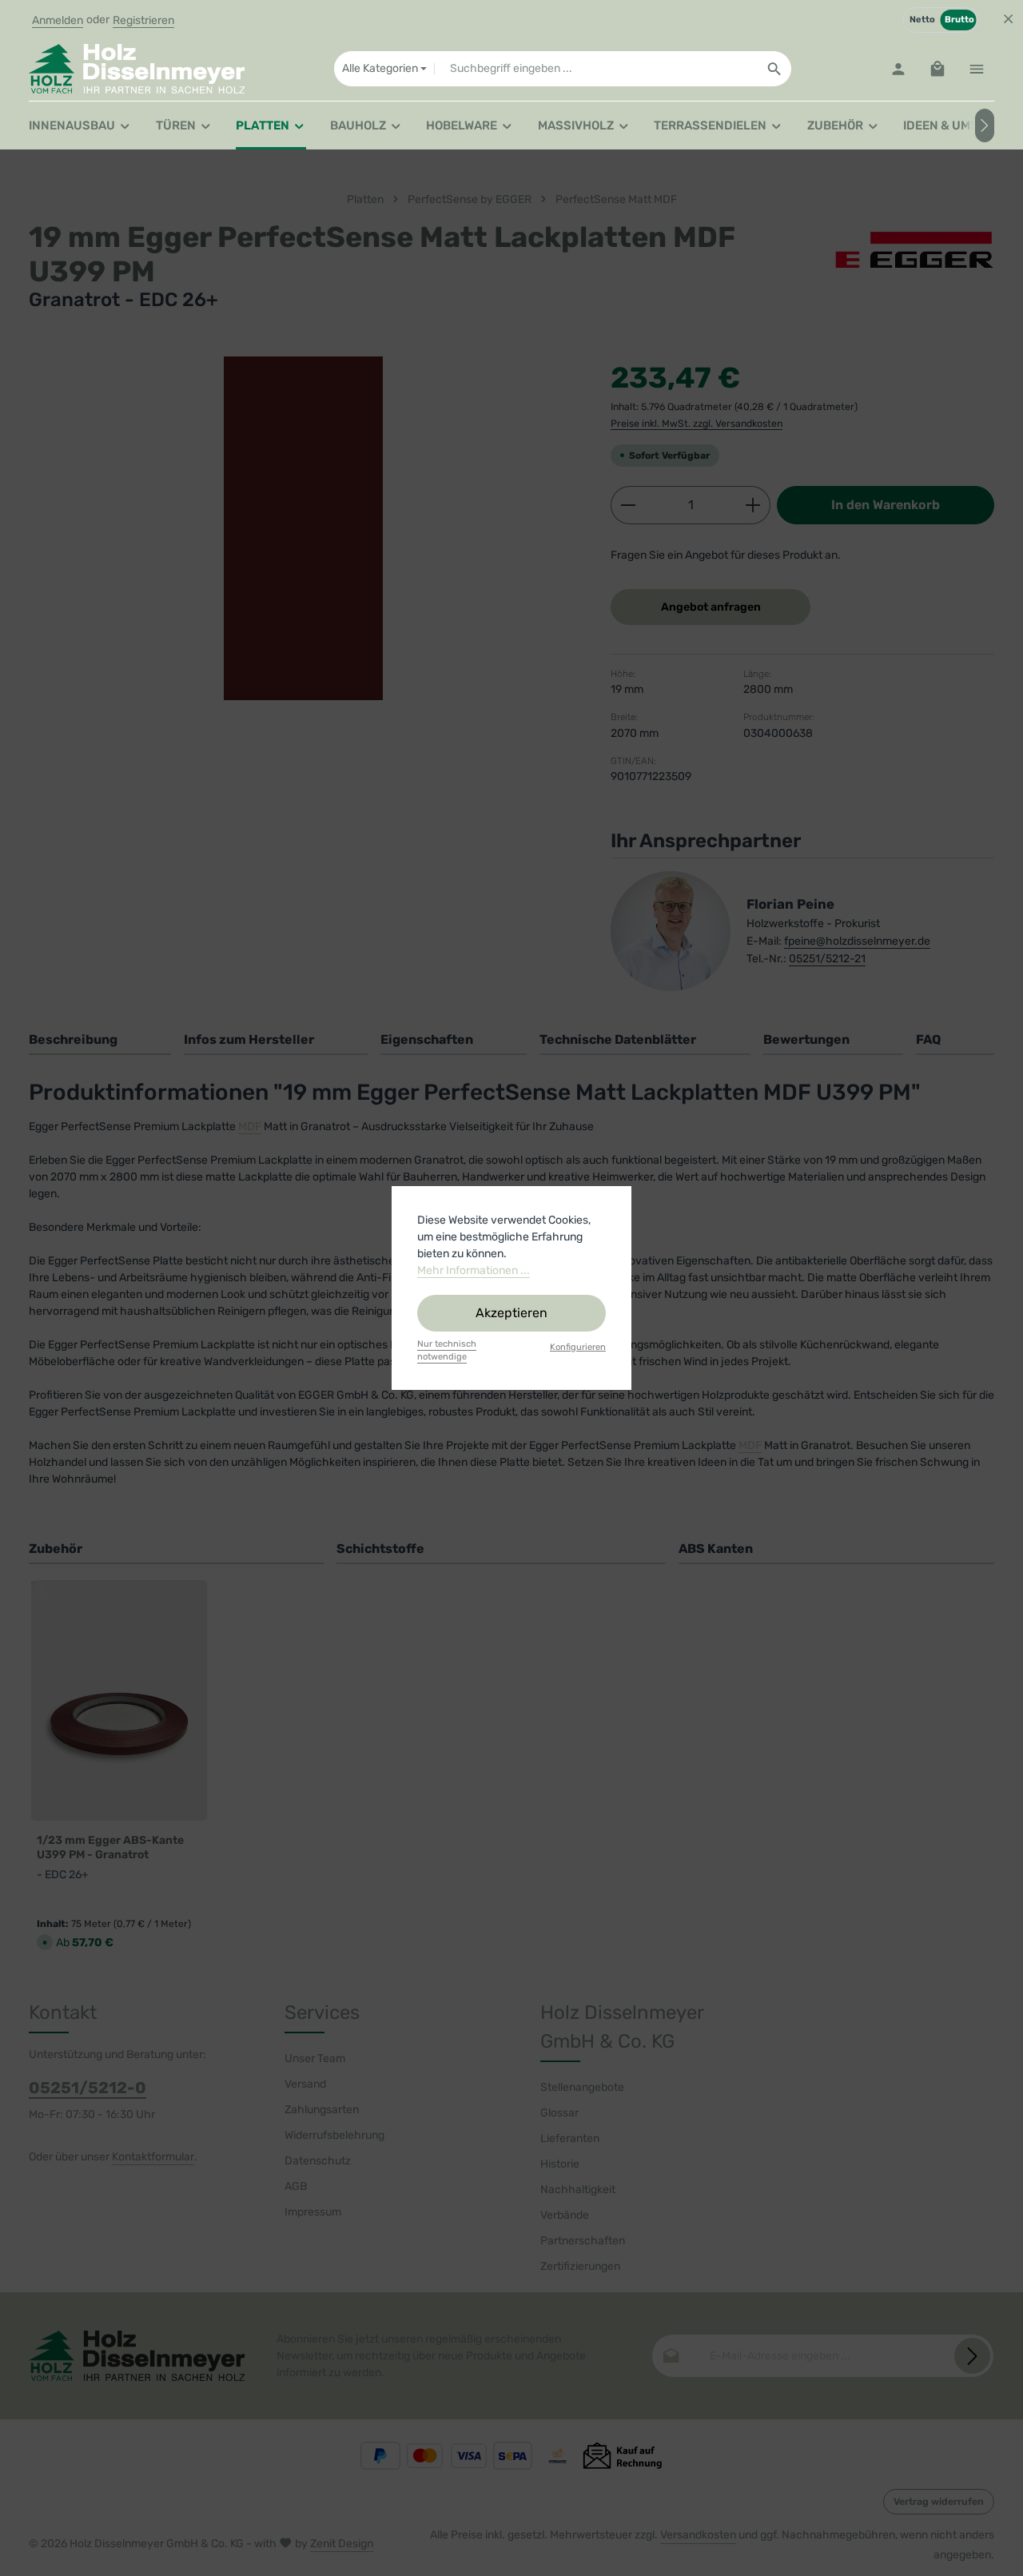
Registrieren (143, 20)
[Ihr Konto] (898, 69)
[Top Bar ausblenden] (1008, 19)
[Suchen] (775, 69)
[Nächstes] (985, 125)
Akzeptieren (511, 1313)
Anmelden (58, 20)
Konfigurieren (578, 1347)
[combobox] (596, 69)
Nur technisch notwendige (447, 1351)
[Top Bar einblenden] (976, 69)
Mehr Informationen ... (474, 1270)
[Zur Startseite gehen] (137, 69)
